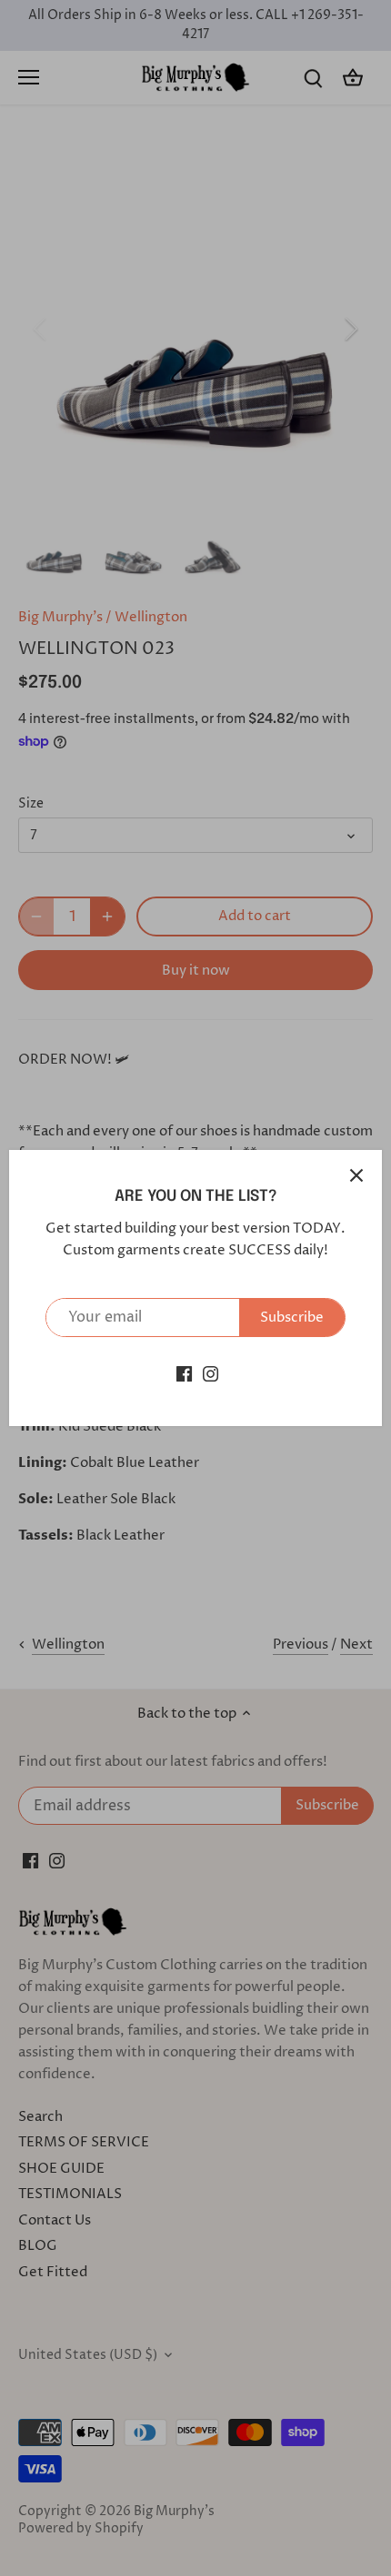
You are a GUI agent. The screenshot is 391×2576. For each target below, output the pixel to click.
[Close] (356, 1175)
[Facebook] (184, 1374)
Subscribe (292, 1318)
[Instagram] (211, 1374)
